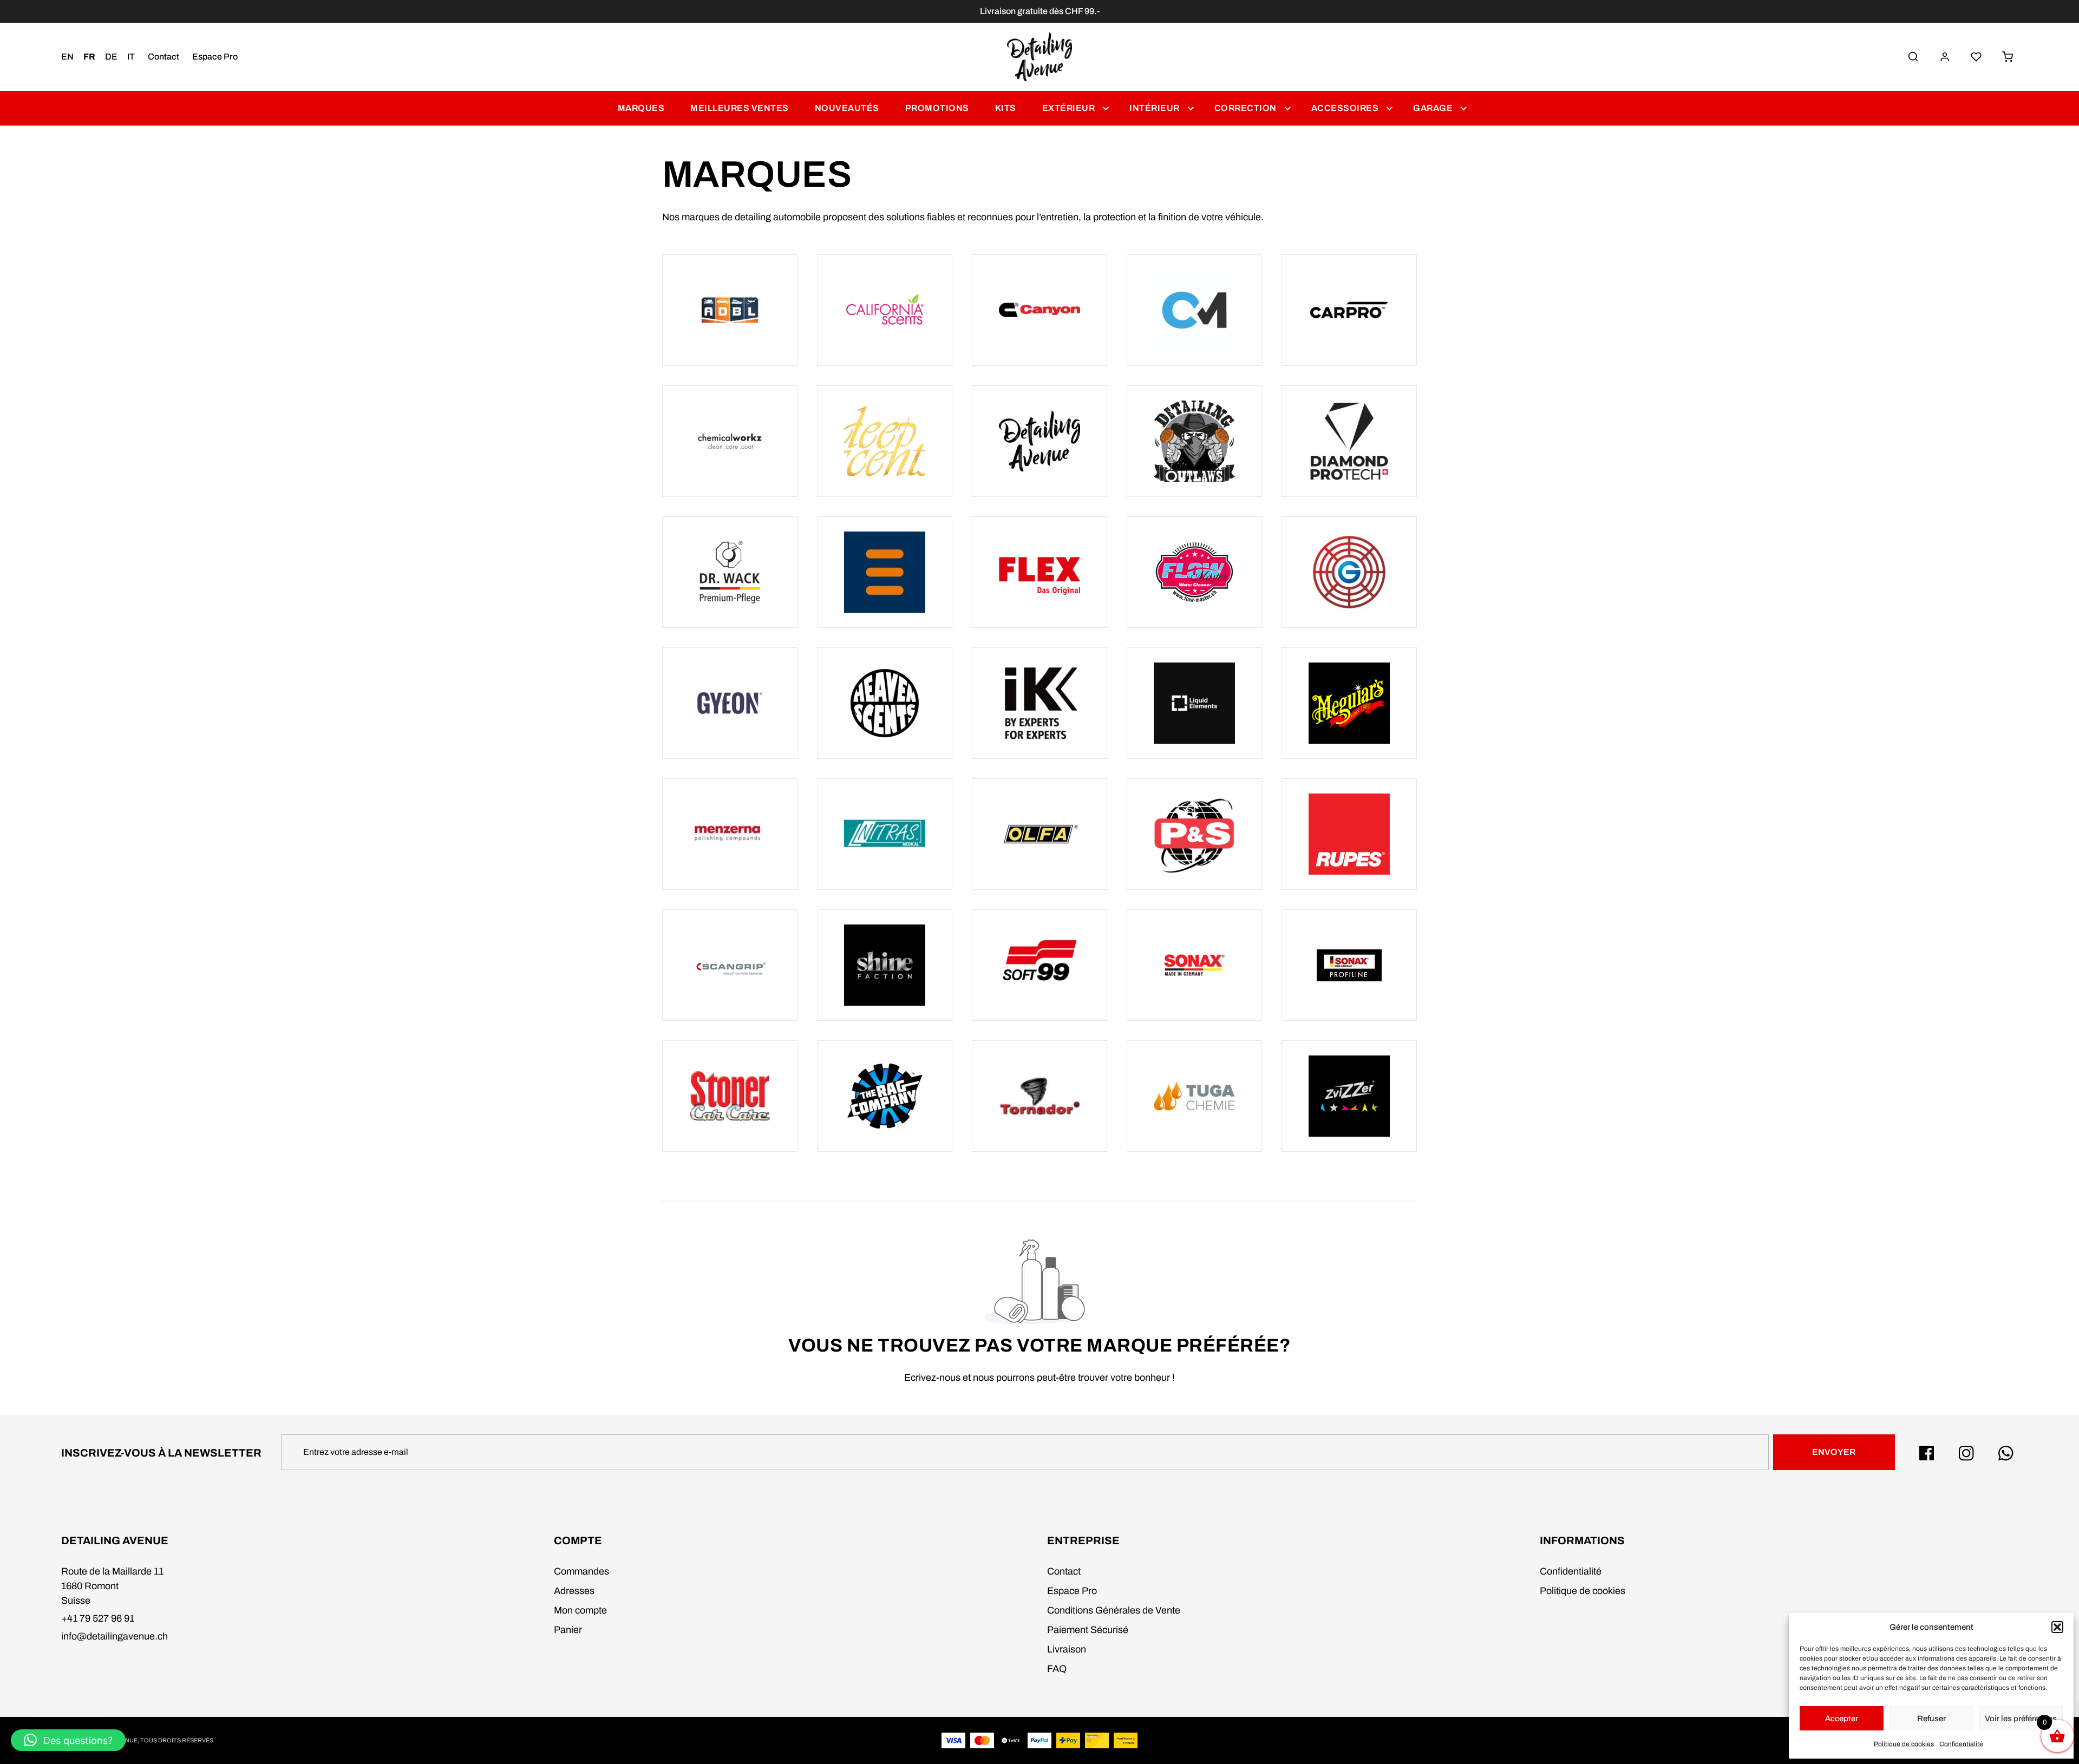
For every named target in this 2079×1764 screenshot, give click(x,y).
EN (67, 57)
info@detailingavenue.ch (115, 1636)
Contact (164, 57)
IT (131, 57)
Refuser (1931, 1719)
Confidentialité (1961, 1744)
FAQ (1057, 1669)
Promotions (937, 108)
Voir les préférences (2021, 1719)
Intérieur (1155, 108)
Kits (1006, 108)
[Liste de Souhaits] (1976, 57)
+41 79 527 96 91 (98, 1618)
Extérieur (1069, 108)
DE (111, 57)
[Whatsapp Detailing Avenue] (2006, 1453)
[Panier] (2008, 57)
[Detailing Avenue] (1040, 57)
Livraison (1067, 1649)
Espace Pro (215, 57)
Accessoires (1345, 108)
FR (89, 57)
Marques (641, 108)
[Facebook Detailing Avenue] (1927, 1453)
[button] (2057, 1627)
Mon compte (580, 1610)
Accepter (1842, 1719)
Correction (1246, 108)
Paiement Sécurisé (1088, 1630)
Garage (1433, 108)
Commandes (581, 1571)
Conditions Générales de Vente (1114, 1610)
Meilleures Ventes (740, 108)
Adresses (574, 1591)
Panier (568, 1630)
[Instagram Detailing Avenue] (1966, 1453)
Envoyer (1834, 1452)
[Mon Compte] (1945, 57)
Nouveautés (847, 108)
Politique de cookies (1904, 1744)
